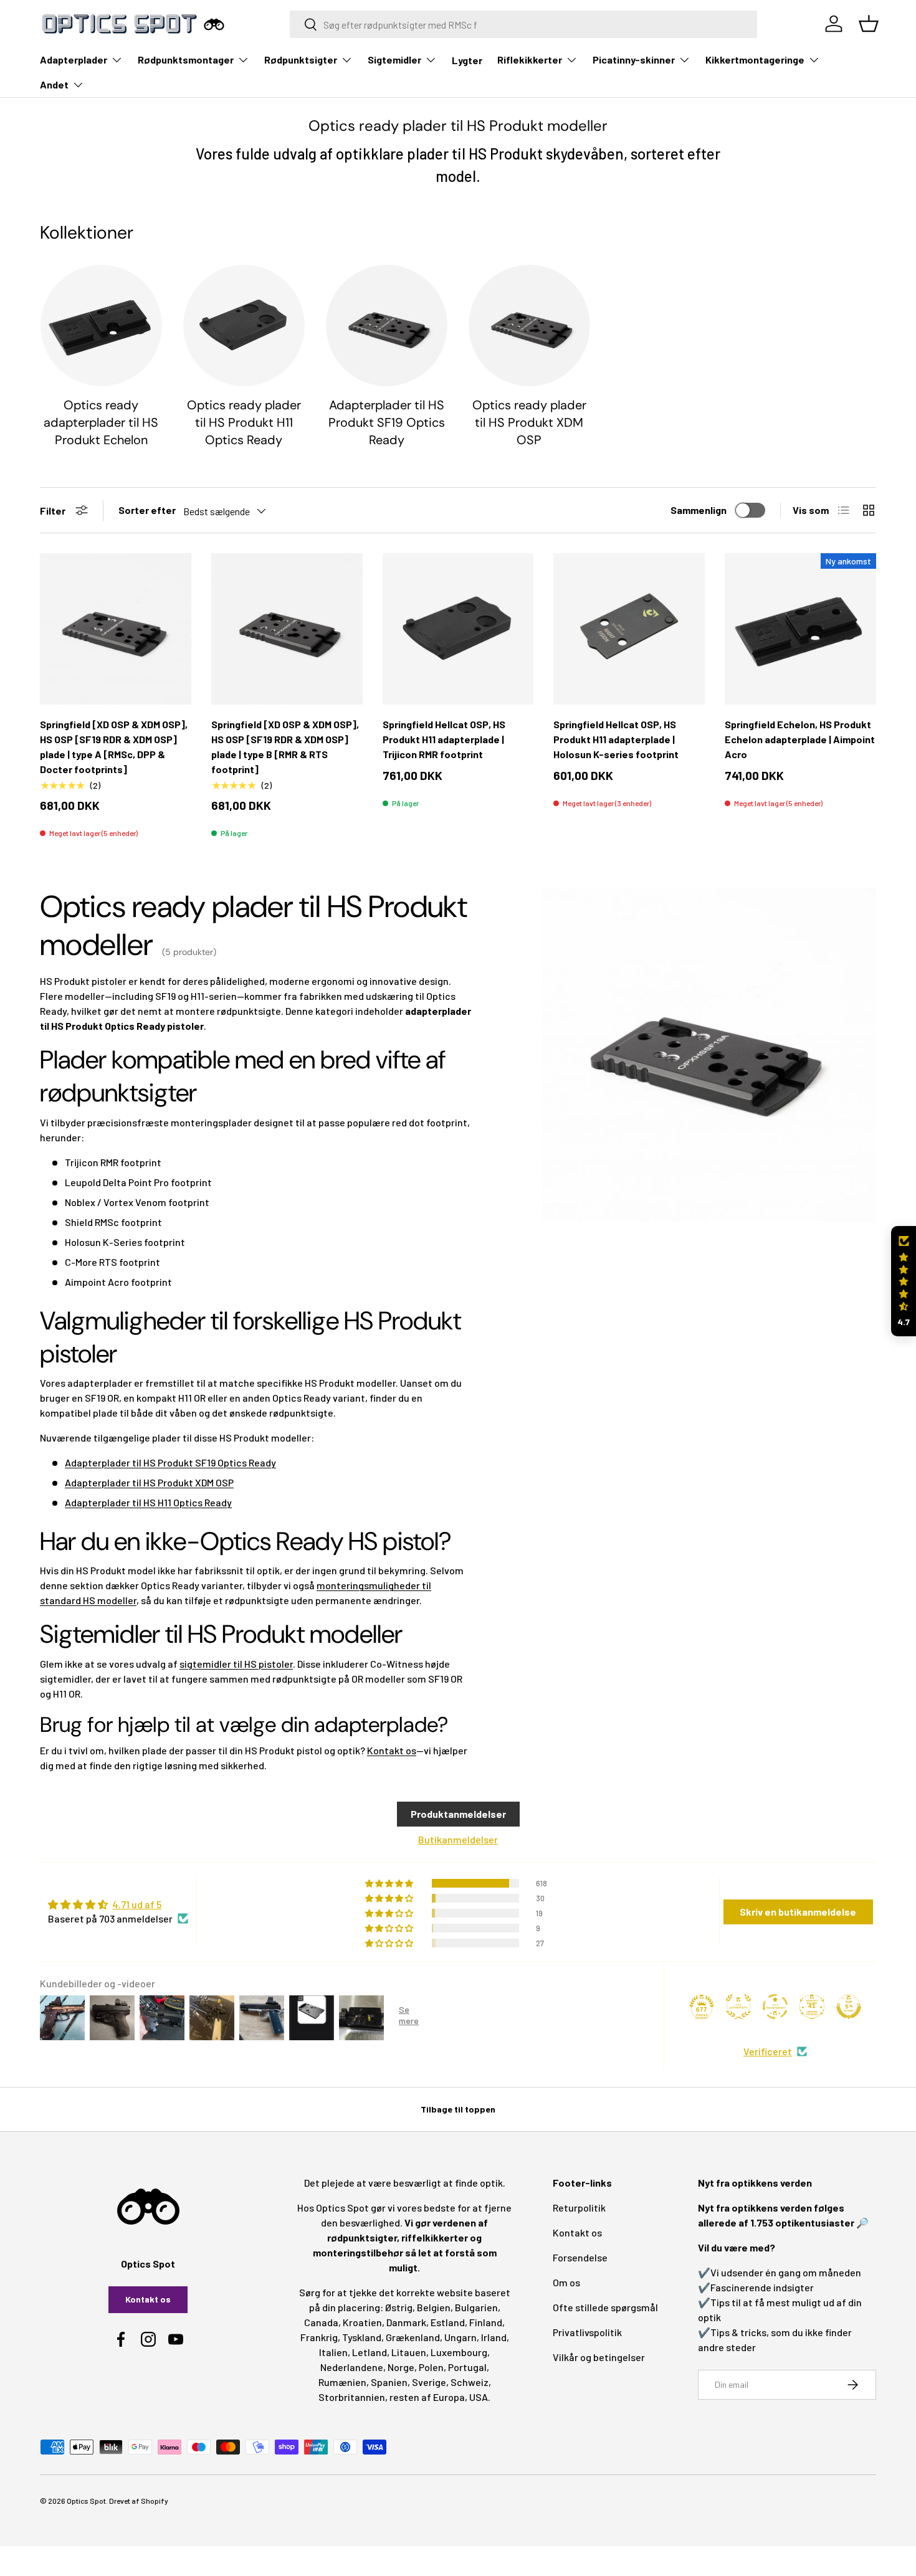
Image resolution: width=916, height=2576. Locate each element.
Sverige (429, 2382)
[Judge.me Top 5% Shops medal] (849, 2007)
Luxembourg (459, 2352)
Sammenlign (699, 510)
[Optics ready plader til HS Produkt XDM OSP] (529, 326)
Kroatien (362, 2322)
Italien (333, 2352)
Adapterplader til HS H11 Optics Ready (148, 1502)
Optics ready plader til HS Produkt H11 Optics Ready (244, 422)
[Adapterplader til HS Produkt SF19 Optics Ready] (387, 326)
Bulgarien (476, 2307)
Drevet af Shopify (139, 2501)
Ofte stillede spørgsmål (605, 2307)
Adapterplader (74, 59)
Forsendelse (580, 2257)
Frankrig (319, 2337)
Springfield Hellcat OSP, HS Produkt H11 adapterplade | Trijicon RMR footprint (444, 739)
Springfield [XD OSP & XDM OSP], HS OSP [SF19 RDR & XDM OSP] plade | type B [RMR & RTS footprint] (285, 747)
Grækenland (413, 2337)
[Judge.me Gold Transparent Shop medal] (775, 2007)
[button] (904, 1281)
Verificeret (768, 2051)
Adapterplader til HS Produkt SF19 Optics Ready (387, 422)
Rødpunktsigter (301, 59)
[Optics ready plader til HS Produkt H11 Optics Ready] (244, 326)
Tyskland (362, 2337)
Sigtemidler (394, 59)
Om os (566, 2282)
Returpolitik (579, 2208)
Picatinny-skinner (634, 59)
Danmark (406, 2322)
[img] (118, 1904)
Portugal (467, 2367)
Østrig (399, 2307)
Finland (486, 2322)
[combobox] (524, 24)
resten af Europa (427, 2397)
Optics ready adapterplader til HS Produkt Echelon (101, 422)
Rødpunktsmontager (186, 59)
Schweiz (470, 2382)
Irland (494, 2337)
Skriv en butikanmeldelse (798, 1912)
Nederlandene (352, 2367)
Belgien (434, 2307)
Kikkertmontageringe (755, 59)
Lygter (467, 60)
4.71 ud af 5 (137, 1904)
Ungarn (460, 2337)
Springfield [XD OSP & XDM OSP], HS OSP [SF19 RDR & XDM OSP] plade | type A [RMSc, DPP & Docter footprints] (114, 747)
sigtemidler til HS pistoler (236, 1664)
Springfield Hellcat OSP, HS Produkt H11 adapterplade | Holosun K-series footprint (616, 739)
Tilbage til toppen (458, 2109)
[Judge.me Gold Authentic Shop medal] (738, 2007)
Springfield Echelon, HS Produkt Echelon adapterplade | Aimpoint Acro (800, 739)
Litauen (409, 2352)
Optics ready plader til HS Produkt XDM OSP (529, 422)
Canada (321, 2322)
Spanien (389, 2382)
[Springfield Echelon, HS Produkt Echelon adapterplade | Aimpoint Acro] (800, 629)
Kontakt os (392, 1750)
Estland (448, 2322)
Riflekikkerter (530, 59)
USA (479, 2397)
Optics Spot (86, 2501)
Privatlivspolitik (587, 2332)
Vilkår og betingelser (599, 2357)
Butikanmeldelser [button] (458, 1839)
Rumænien (342, 2382)
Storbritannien (352, 2397)
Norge (401, 2367)
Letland (370, 2352)
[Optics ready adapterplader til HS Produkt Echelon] (101, 326)
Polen (431, 2367)
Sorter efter (147, 510)
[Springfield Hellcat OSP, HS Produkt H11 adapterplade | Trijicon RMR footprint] (458, 629)
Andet (54, 84)
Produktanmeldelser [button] (458, 1814)
